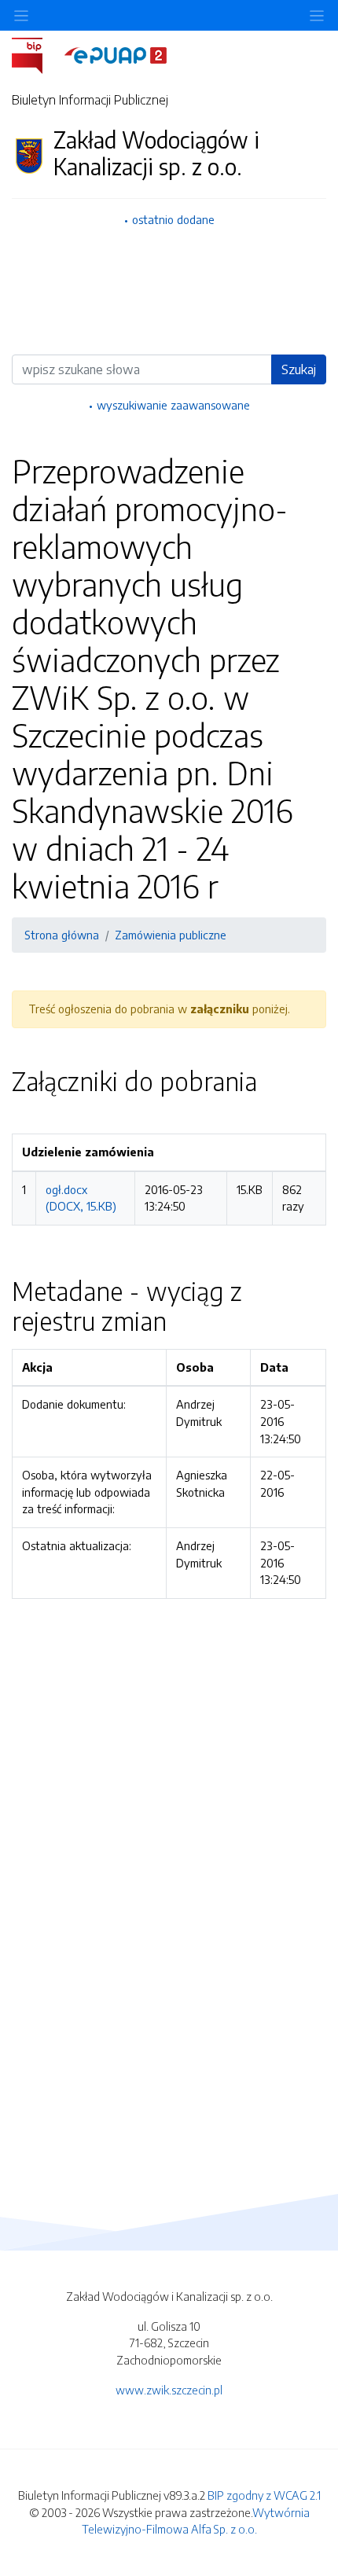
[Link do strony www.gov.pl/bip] (37, 54)
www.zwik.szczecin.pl (169, 2390)
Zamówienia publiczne (171, 935)
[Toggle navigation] (317, 15)
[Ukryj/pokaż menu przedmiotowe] (21, 15)
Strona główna (62, 935)
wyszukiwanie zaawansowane (173, 405)
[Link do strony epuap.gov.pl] (116, 54)
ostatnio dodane (173, 219)
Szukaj (299, 369)
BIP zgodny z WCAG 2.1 (264, 2495)
